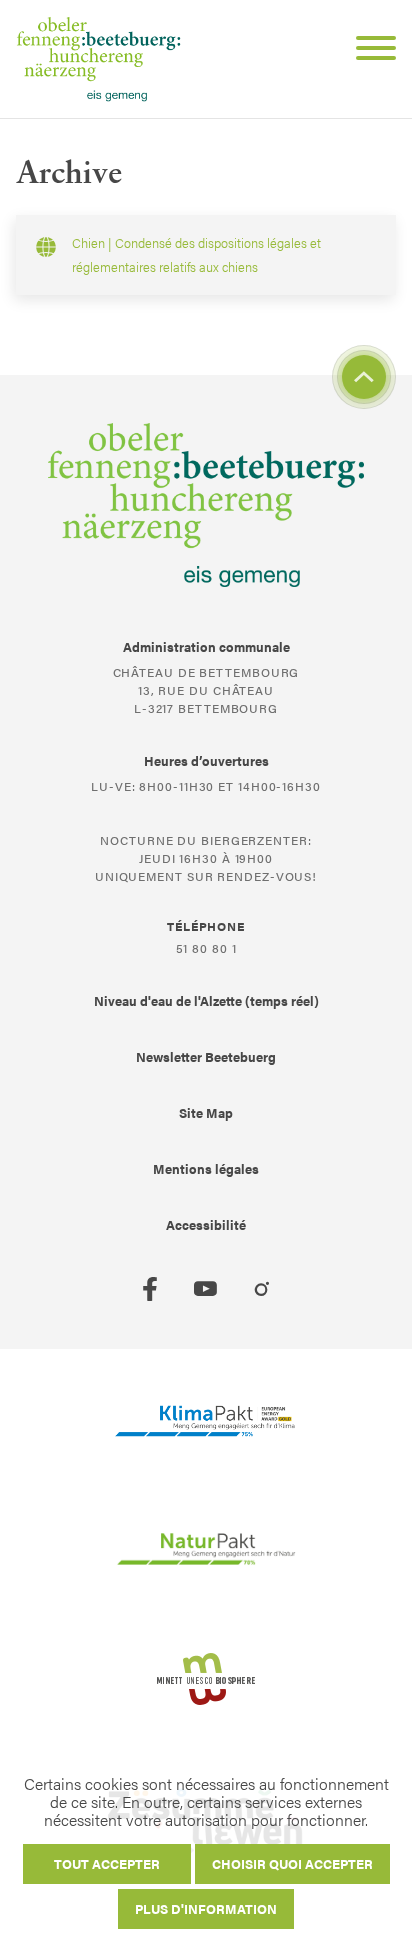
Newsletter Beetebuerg (206, 1056)
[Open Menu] (368, 51)
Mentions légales (206, 1168)
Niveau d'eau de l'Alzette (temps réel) (206, 1000)
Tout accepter (107, 1863)
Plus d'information (206, 1908)
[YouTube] (206, 1289)
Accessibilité (206, 1224)
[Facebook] (150, 1289)
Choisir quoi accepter (292, 1863)
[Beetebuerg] (98, 59)
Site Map (206, 1112)
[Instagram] (262, 1289)
